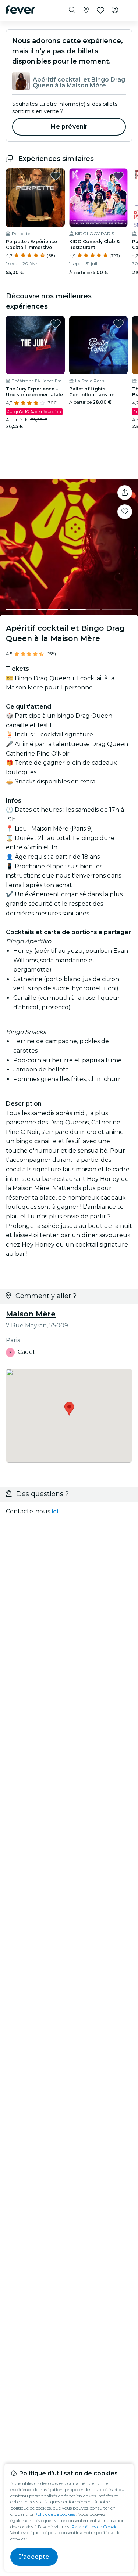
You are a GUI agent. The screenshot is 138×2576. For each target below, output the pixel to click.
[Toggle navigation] (129, 10)
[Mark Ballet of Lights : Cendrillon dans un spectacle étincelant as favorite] (118, 324)
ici (55, 1511)
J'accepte (34, 2557)
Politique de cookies (55, 2514)
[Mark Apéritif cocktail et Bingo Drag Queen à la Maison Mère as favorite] (125, 512)
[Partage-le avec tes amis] (125, 493)
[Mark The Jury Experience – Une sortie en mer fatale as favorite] (56, 324)
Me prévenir (69, 127)
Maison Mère (31, 1314)
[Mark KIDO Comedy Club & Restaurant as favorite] (118, 176)
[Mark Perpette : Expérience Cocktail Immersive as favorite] (56, 176)
